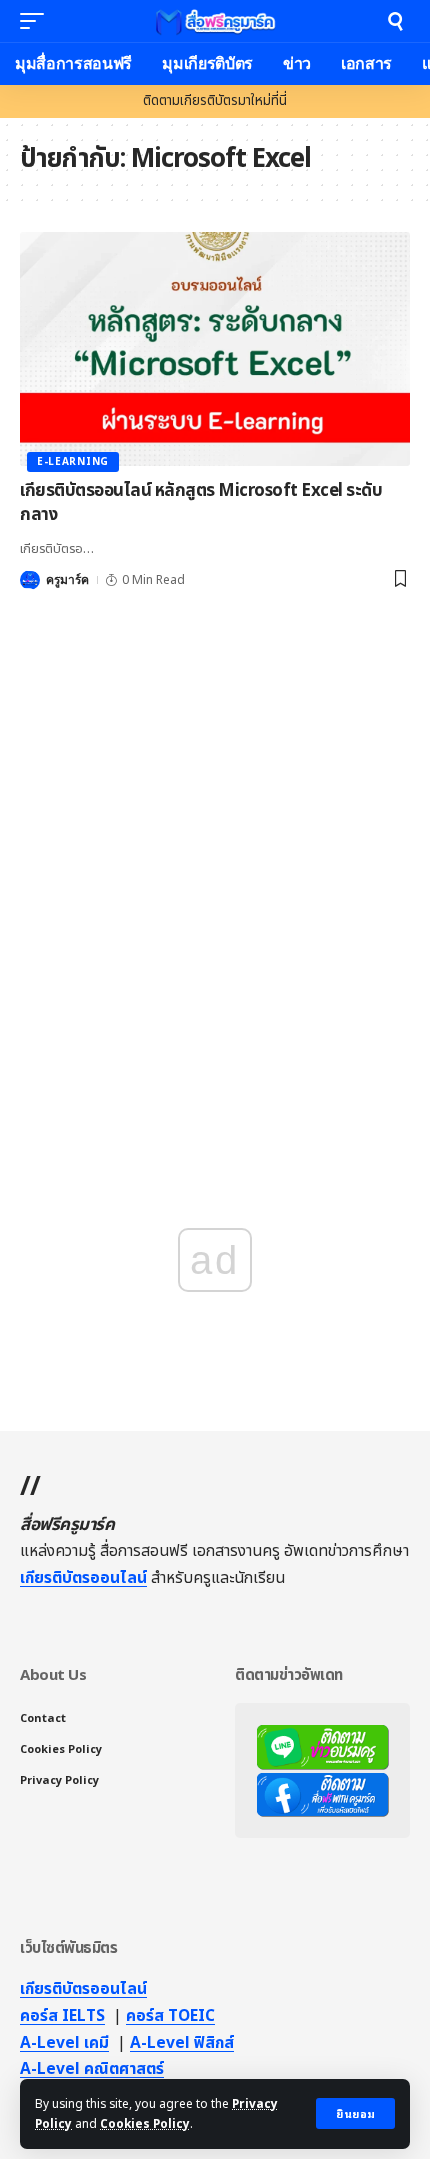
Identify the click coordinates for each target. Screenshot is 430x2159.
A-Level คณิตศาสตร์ (92, 2069)
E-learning (73, 462)
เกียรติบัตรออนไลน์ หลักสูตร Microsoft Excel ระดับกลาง (201, 503)
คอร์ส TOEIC (170, 2016)
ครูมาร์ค (67, 580)
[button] (355, 2113)
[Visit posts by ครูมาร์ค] (30, 580)
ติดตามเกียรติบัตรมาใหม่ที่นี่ (215, 101)
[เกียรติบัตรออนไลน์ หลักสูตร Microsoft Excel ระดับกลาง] (215, 349)
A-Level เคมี (64, 2043)
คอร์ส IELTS (62, 2016)
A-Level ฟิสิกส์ (182, 2043)
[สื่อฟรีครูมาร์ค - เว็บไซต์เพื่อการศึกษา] (215, 21)
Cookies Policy (145, 2124)
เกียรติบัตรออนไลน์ (83, 1578)
